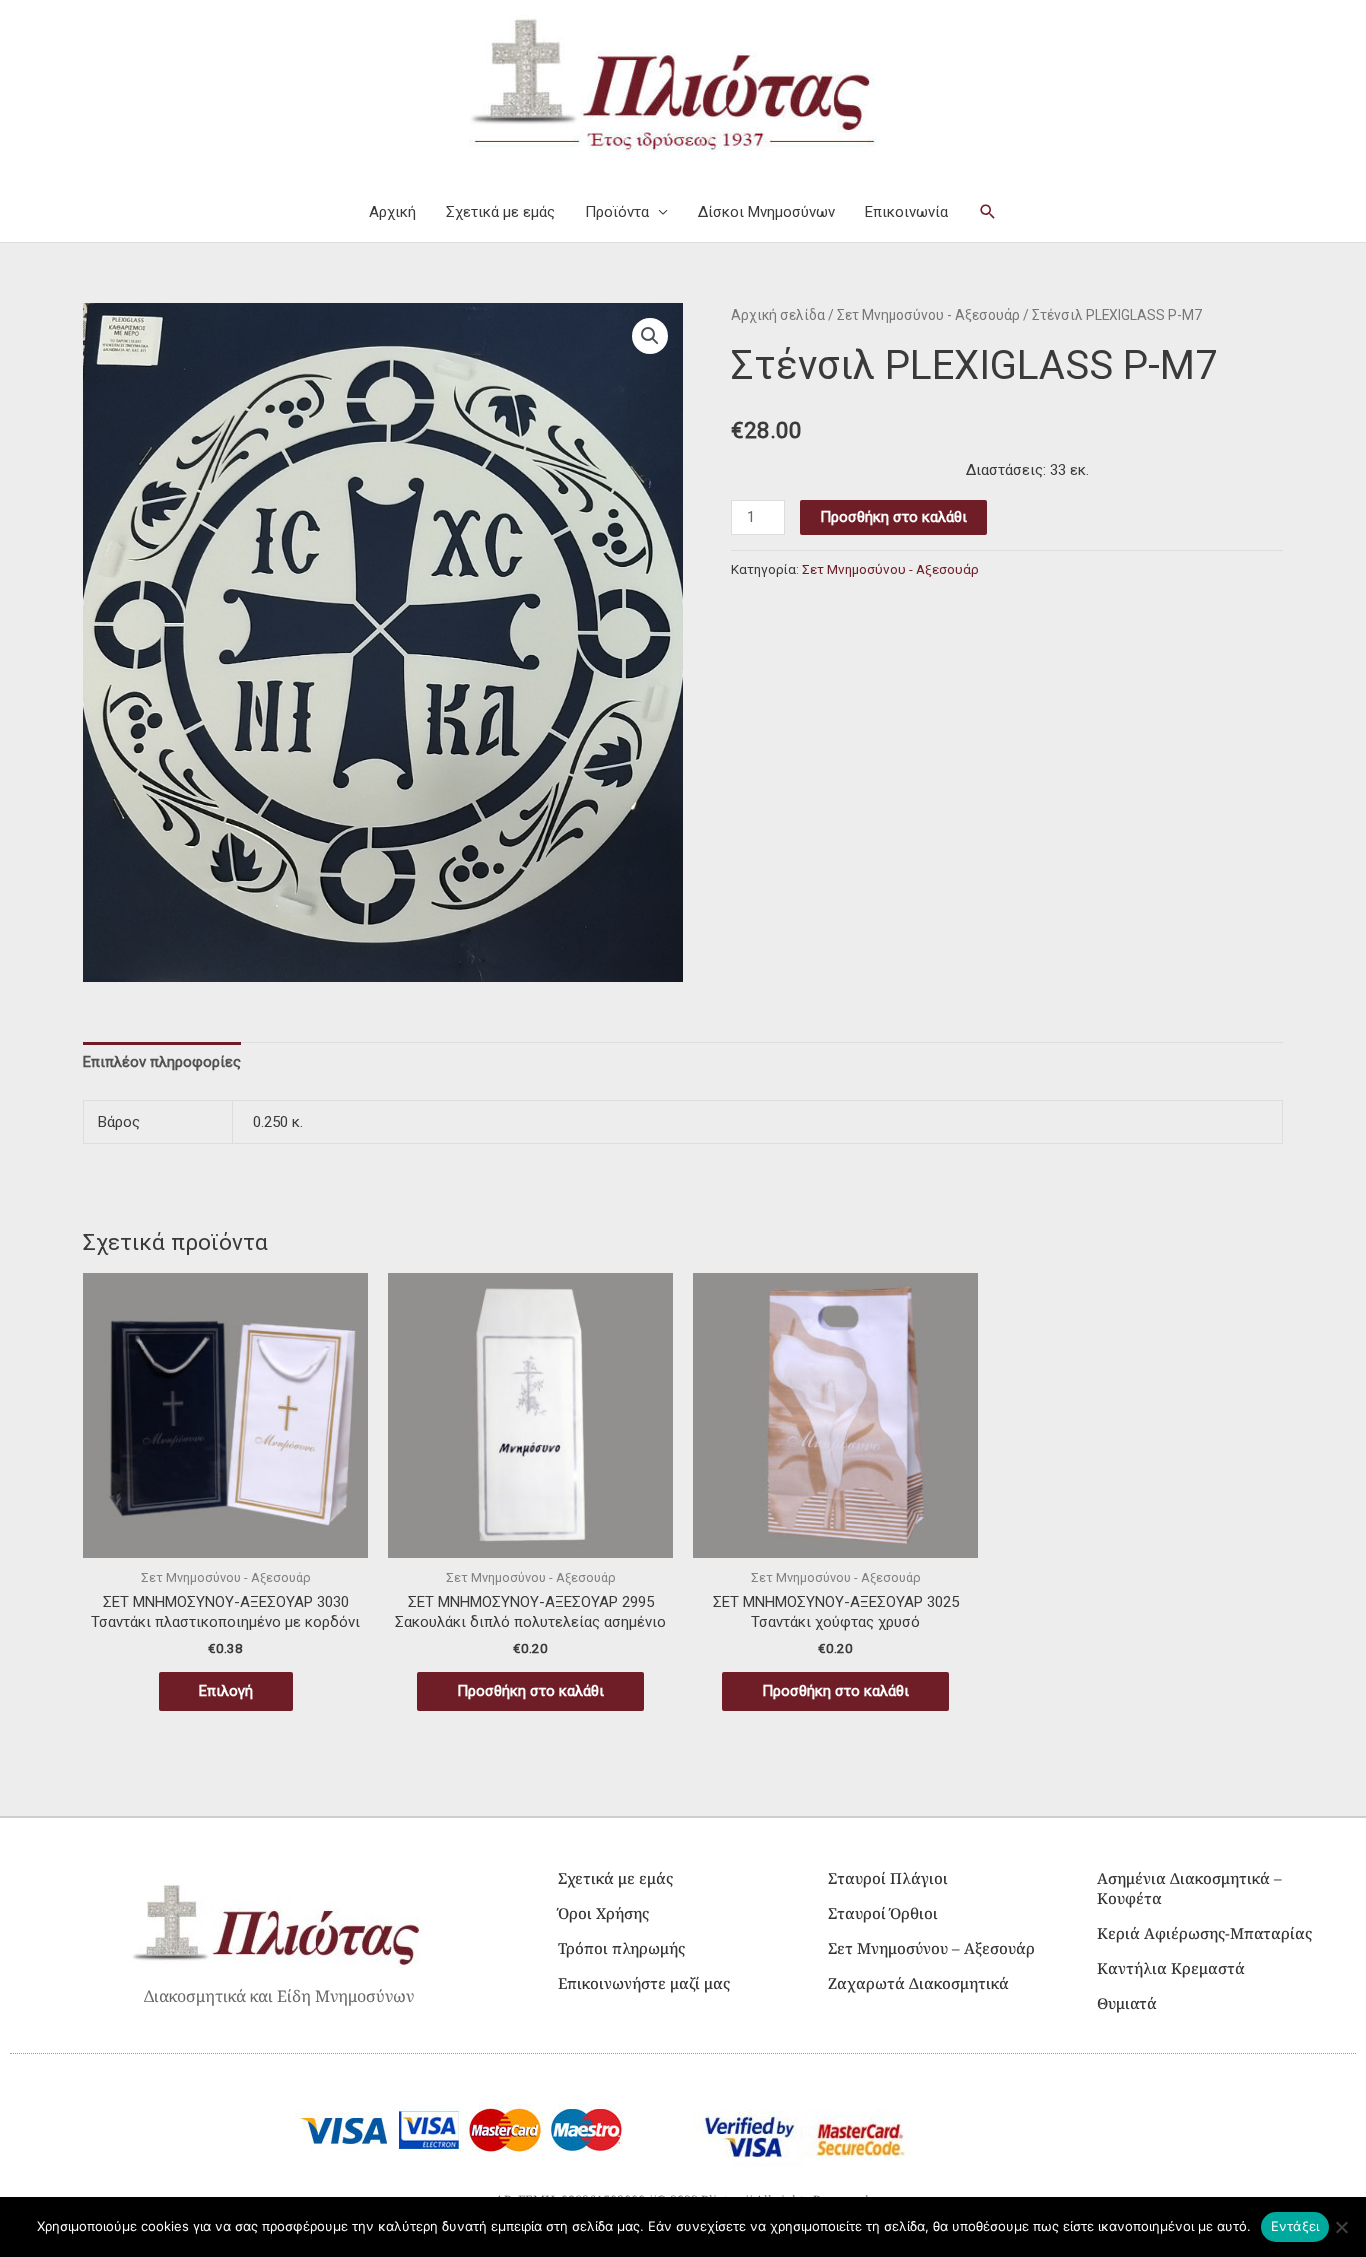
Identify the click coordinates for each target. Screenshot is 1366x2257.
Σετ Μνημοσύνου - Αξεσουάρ (928, 315)
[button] (988, 212)
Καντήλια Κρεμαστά (1171, 1968)
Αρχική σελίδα (778, 315)
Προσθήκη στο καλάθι (893, 517)
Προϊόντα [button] (617, 212)
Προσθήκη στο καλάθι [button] (530, 1691)
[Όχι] (1341, 2227)
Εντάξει (1295, 2226)
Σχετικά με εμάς (500, 212)
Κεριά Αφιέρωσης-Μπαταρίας (1204, 1933)
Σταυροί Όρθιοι (883, 1913)
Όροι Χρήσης (603, 1913)
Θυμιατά (1127, 2003)
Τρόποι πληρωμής (621, 1948)
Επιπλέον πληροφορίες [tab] (162, 1062)
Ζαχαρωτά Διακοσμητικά (918, 1983)
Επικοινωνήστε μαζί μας (644, 1983)
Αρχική (392, 212)
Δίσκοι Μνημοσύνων (766, 212)
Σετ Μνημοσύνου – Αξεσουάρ (931, 1948)
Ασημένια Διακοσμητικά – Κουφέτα (1189, 1888)
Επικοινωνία (906, 212)
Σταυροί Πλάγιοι (888, 1878)
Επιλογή (226, 1691)
